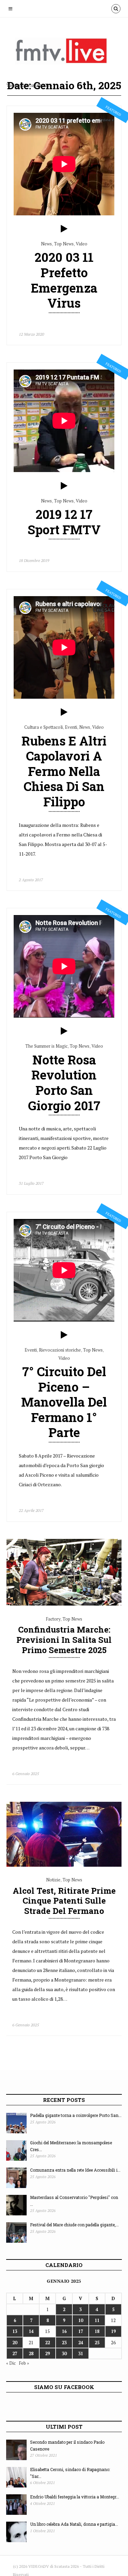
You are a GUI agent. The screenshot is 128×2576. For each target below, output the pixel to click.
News (46, 244)
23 (64, 2343)
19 (113, 2331)
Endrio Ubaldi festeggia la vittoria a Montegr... (75, 2497)
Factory (53, 1619)
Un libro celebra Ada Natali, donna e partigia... (74, 2524)
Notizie (53, 1880)
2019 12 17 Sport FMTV (64, 522)
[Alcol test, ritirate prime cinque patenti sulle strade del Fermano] (64, 1865)
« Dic (11, 2363)
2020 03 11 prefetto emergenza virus (64, 280)
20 (15, 2343)
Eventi (71, 727)
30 (64, 2353)
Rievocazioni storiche (60, 1350)
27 (15, 2353)
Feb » (24, 2363)
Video (82, 244)
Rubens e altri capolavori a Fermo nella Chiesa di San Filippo (64, 771)
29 (47, 2353)
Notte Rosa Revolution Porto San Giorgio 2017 (64, 1083)
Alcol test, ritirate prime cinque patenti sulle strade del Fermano (64, 1901)
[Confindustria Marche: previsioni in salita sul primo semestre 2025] (64, 1604)
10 (81, 2320)
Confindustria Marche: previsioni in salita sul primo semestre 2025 (64, 1640)
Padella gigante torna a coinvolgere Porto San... (76, 2115)
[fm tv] (66, 54)
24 (81, 2343)
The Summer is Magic (46, 1046)
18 (97, 2331)
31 (81, 2353)
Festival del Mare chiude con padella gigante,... (74, 2225)
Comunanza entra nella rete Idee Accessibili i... (75, 2170)
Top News (64, 244)
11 (97, 2320)
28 (31, 2353)
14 (31, 2331)
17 (81, 2331)
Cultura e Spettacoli (44, 727)
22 (47, 2343)
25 (97, 2343)
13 (15, 2331)
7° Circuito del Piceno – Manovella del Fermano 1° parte (64, 1402)
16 (64, 2331)
